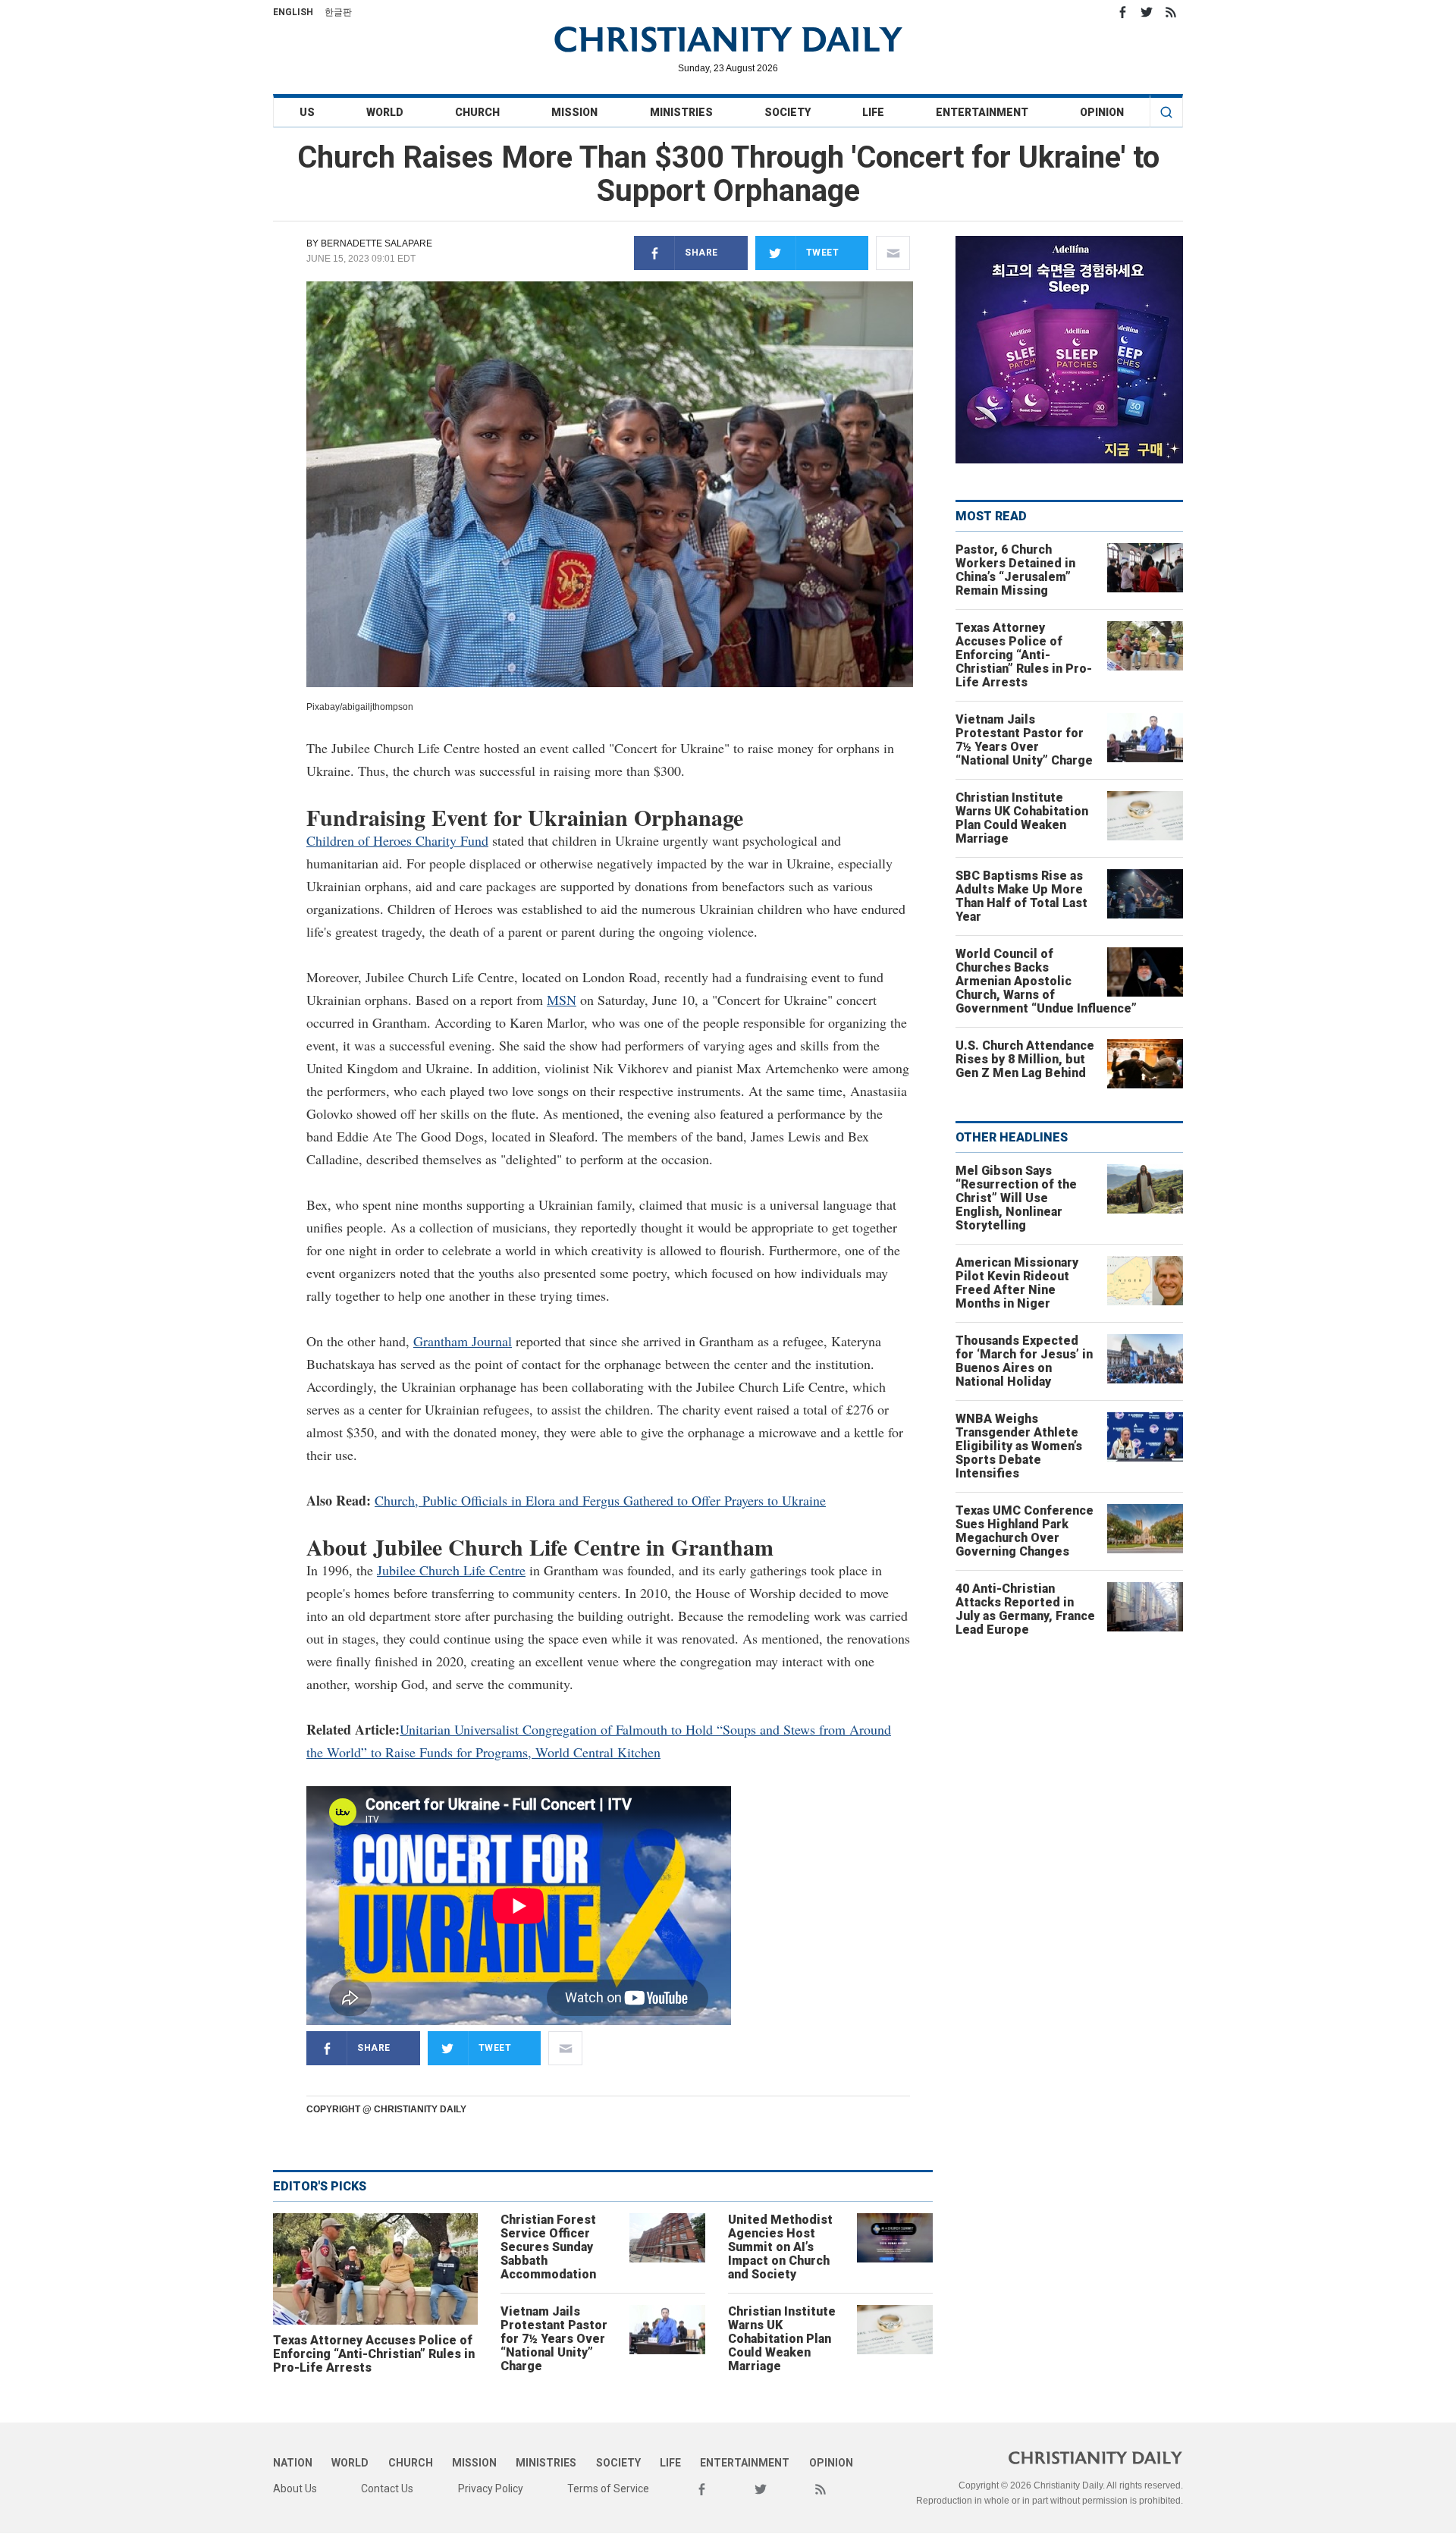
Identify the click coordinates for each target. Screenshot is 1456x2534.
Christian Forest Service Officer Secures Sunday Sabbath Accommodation (548, 2247)
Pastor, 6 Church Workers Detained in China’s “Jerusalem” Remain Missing (1015, 570)
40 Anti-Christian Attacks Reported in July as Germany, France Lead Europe (1025, 1609)
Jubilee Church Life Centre (451, 1570)
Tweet (823, 253)
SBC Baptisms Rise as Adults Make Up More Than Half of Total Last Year (1021, 896)
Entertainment (982, 112)
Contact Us (387, 2488)
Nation (293, 2463)
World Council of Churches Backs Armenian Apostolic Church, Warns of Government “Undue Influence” (1046, 981)
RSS (1171, 12)
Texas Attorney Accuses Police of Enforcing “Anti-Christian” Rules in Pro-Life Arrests (374, 2354)
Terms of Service (608, 2488)
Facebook (1122, 12)
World (385, 112)
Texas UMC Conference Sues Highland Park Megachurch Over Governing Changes (1025, 1531)
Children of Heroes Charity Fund (397, 840)
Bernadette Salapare (377, 243)
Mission (574, 112)
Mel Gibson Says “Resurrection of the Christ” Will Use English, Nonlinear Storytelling (1016, 1198)
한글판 (338, 12)
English (293, 12)
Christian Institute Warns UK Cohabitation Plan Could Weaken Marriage (782, 2339)
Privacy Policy (491, 2488)
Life (873, 112)
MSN (562, 1000)
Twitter (1147, 12)
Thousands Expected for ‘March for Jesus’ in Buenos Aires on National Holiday (1024, 1361)
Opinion (1102, 112)
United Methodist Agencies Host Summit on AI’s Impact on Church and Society (780, 2247)
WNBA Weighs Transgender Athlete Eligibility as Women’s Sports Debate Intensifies (1019, 1446)
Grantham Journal (463, 1341)
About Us (295, 2488)
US (307, 112)
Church (477, 112)
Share (701, 253)
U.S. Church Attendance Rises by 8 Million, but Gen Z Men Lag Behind (1025, 1059)
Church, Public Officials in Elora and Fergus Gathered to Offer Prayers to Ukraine (600, 1500)
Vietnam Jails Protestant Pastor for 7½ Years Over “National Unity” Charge (554, 2339)
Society (788, 112)
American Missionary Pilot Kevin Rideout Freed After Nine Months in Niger (1017, 1283)
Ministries (681, 112)
